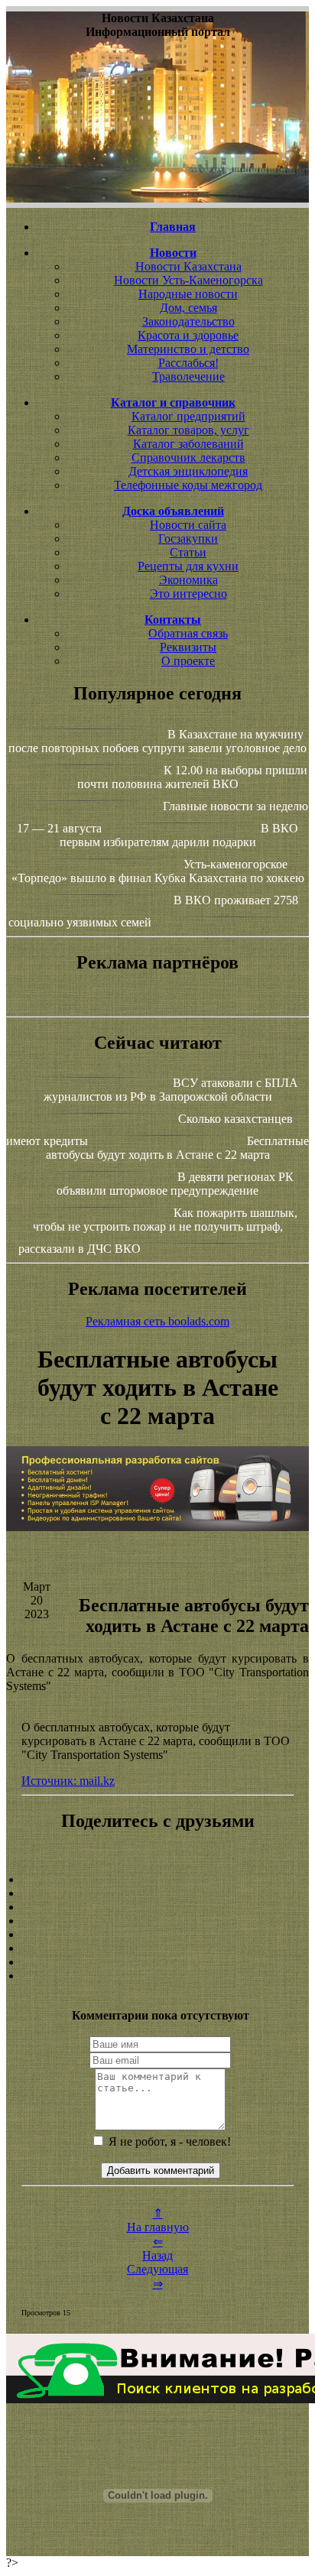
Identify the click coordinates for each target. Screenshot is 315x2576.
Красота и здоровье (188, 335)
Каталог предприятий (188, 416)
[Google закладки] (157, 1907)
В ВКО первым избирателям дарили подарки (179, 835)
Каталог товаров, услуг (188, 430)
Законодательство (188, 321)
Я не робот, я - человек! (168, 2141)
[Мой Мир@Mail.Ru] (157, 1976)
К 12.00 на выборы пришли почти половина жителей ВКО (193, 777)
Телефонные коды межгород (188, 485)
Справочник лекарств (188, 457)
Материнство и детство (188, 349)
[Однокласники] (157, 1962)
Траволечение (188, 376)
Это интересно (188, 594)
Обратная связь (188, 633)
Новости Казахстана (188, 266)
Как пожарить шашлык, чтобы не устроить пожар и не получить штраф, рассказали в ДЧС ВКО (158, 1231)
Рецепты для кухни (188, 566)
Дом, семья (188, 308)
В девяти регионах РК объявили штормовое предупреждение (175, 1184)
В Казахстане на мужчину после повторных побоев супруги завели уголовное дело (157, 741)
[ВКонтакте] (157, 1921)
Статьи (188, 552)
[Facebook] (157, 1935)
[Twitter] (157, 1948)
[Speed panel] (157, 1880)
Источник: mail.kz (68, 1781)
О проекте (188, 661)
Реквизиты (188, 647)
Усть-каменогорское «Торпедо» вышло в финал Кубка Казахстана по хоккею (158, 871)
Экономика (188, 580)
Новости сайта (188, 525)
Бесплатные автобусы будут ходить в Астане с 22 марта (178, 1148)
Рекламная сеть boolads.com (157, 1321)
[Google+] (157, 1893)
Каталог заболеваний (188, 444)
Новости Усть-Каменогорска (188, 280)
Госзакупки (188, 539)
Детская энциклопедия (188, 471)
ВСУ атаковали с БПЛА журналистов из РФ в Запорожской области (171, 1090)
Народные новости (188, 294)
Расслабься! (188, 363)
